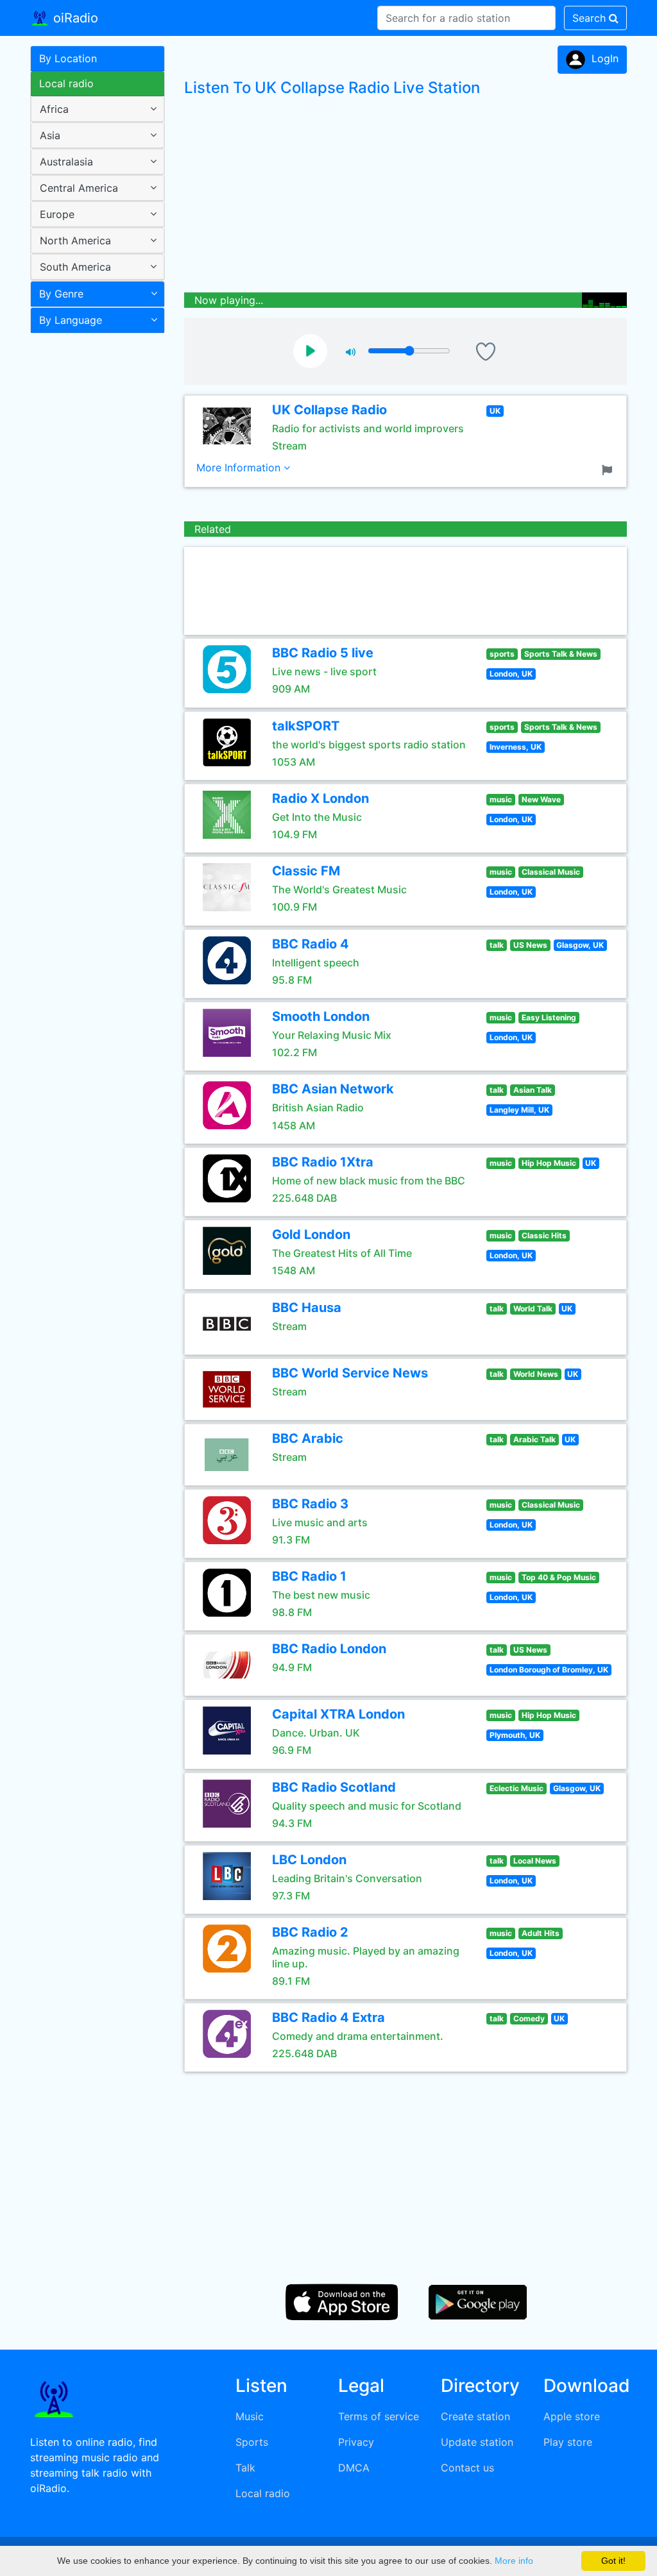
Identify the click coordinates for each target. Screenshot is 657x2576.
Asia (50, 135)
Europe (57, 214)
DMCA (354, 2468)
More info (514, 2561)
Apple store (572, 2416)
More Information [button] (240, 467)
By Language (71, 320)
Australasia (66, 162)
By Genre (61, 294)
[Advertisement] (93, 541)
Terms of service (379, 2416)
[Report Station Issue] (610, 469)
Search (591, 18)
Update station (477, 2442)
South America (75, 267)
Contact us (467, 2468)
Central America (79, 188)
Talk (245, 2468)
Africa (54, 109)
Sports (252, 2442)
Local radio (66, 83)
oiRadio (74, 18)
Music (250, 2416)
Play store (568, 2442)
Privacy (356, 2442)
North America (75, 240)
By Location (68, 58)
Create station (475, 2416)
